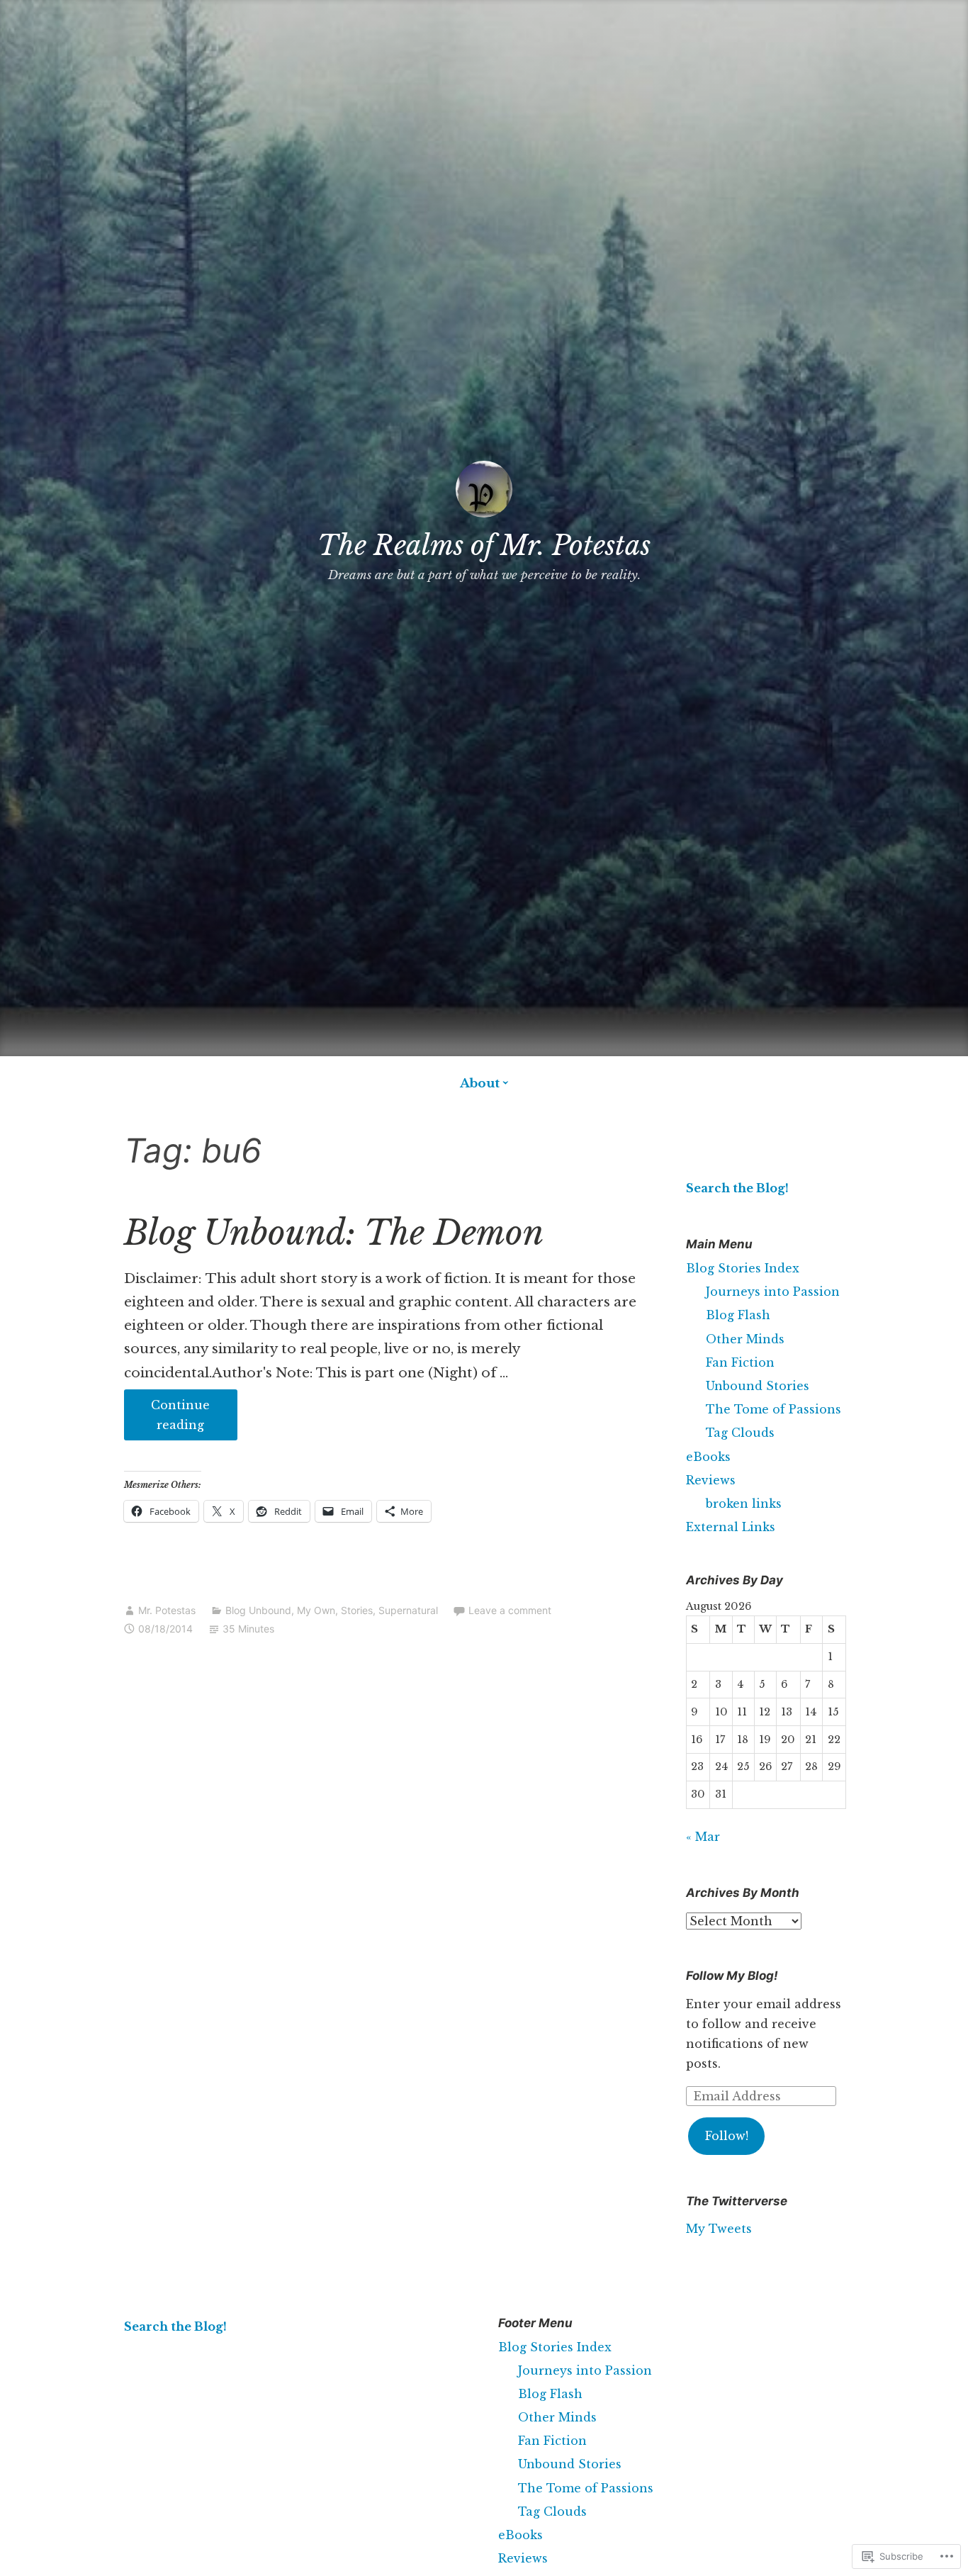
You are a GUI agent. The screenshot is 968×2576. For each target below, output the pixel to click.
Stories (357, 1610)
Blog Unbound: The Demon (334, 1233)
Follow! (727, 2136)
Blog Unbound (258, 1610)
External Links (731, 1527)
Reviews (711, 1480)
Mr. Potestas (167, 1610)
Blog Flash (738, 1315)
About (480, 1083)
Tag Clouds (740, 1433)
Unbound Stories (758, 1386)
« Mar (703, 1837)
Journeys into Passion (773, 1292)
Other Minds (745, 1339)
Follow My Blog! (732, 1976)
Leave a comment (510, 1610)
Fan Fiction (740, 1362)
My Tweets (719, 2229)
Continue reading (167, 1419)
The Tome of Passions (773, 1409)
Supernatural (408, 1610)
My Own (316, 1610)
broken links (744, 1503)
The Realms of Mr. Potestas (484, 545)
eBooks (708, 1457)
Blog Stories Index (743, 1268)
